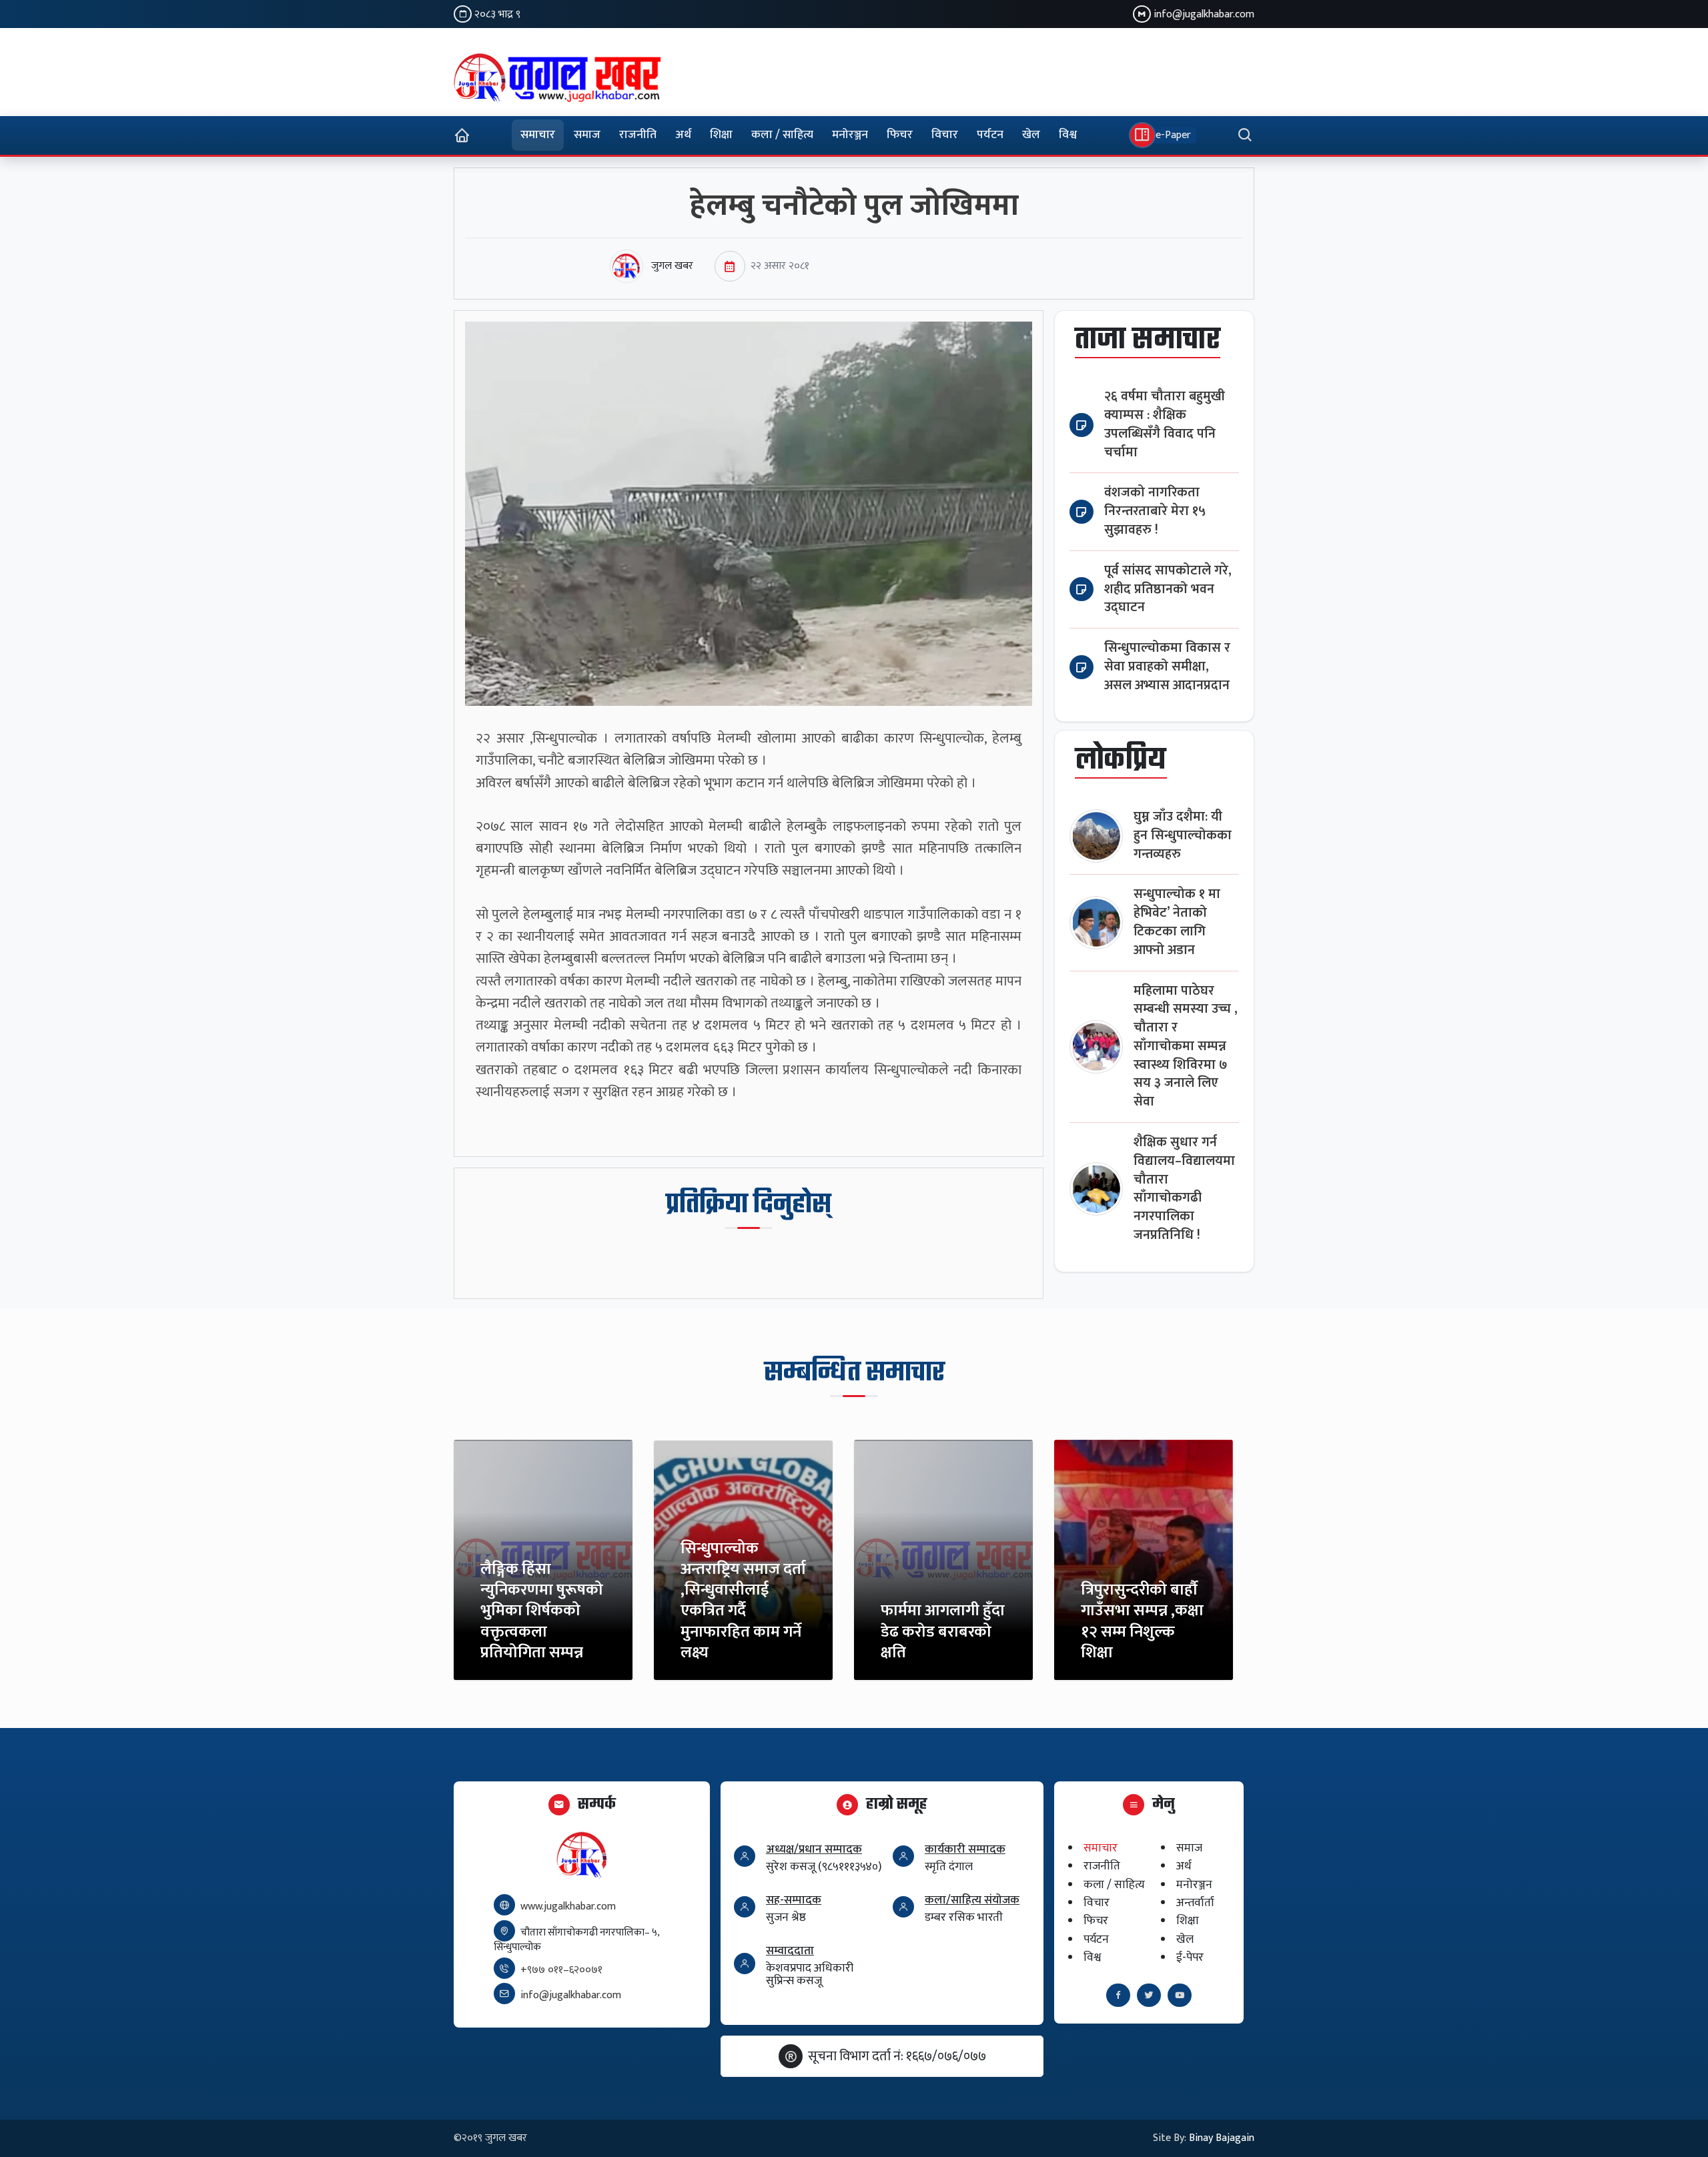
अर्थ (683, 135)
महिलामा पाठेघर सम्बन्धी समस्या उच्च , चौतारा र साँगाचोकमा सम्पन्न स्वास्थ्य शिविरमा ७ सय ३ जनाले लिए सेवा (1186, 1047)
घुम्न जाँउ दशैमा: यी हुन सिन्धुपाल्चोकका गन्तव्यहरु (1183, 836)
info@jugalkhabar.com (1204, 14)
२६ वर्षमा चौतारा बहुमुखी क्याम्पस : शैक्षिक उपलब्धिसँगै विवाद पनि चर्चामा (1165, 424)
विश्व (1068, 135)
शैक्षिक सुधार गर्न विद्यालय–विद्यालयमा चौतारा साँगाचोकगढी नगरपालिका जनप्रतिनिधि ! (1184, 1189)
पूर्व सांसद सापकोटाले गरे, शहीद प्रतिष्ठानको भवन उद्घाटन (1168, 589)
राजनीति (638, 135)
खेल (1031, 135)
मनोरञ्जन (850, 135)
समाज (587, 135)
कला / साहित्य (782, 135)
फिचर (900, 135)
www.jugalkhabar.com (568, 1906)
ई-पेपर (1190, 1957)
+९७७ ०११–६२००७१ (561, 1970)
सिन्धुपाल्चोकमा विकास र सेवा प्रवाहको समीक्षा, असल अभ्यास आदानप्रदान (1167, 667)
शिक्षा (721, 135)
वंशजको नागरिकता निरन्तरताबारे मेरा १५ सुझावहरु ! (1155, 511)
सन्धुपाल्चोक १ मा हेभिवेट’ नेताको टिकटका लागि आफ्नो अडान (1177, 922)
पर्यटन (990, 135)
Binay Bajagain (1222, 2138)
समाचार (538, 135)
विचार (945, 135)
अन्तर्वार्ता (1195, 1902)
